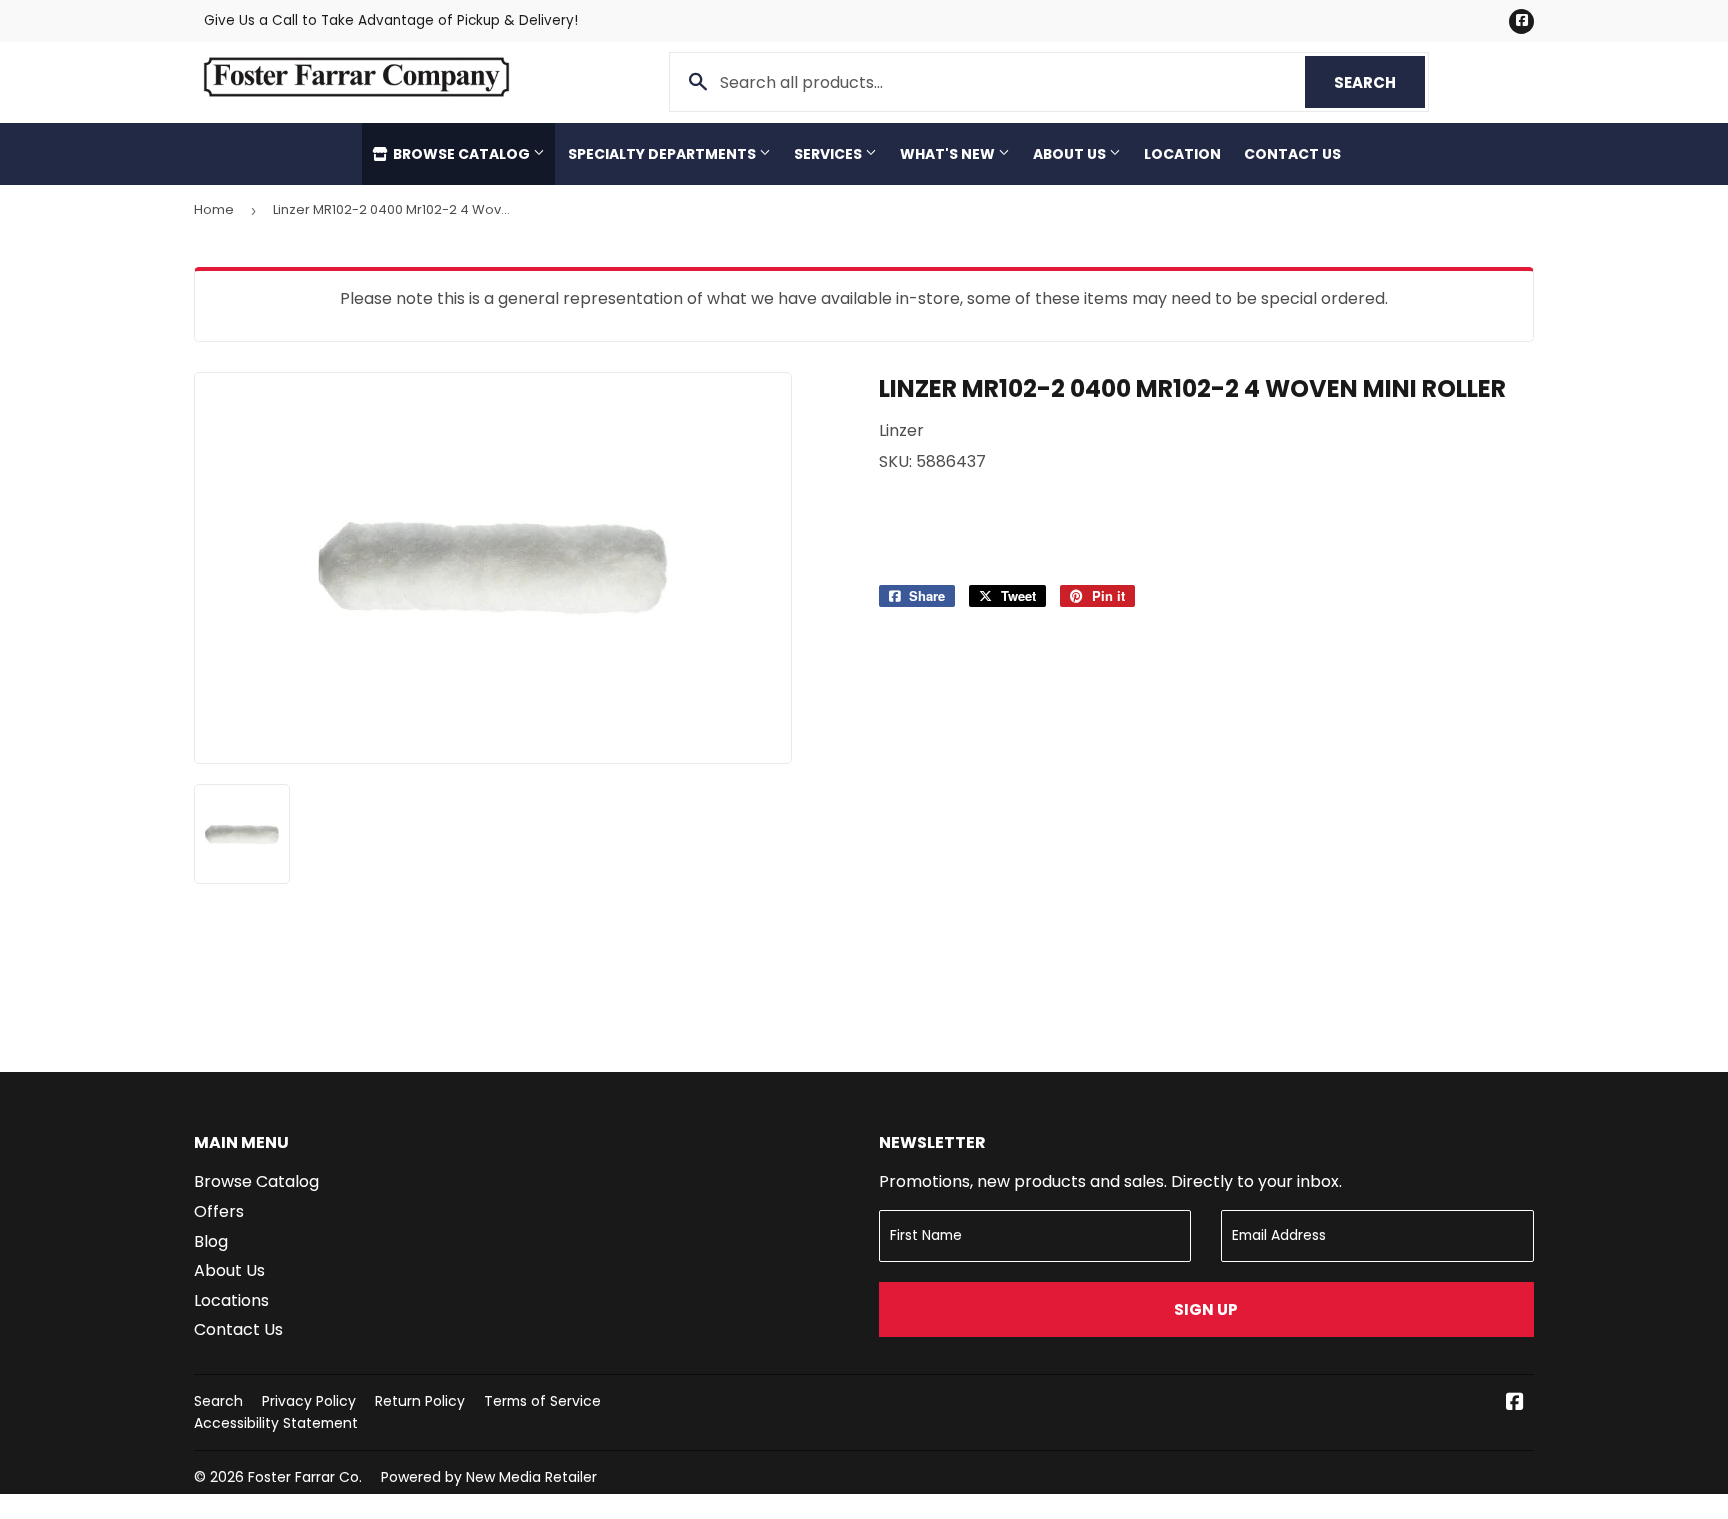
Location (1182, 154)
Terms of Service (542, 1401)
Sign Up (1206, 1309)
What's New (949, 154)
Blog (211, 1241)
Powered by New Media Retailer (489, 1477)
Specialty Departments (663, 154)
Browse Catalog (461, 154)
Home (214, 209)
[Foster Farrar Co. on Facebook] (1515, 1403)
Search (1379, 82)
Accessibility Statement (276, 1423)
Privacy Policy (309, 1401)
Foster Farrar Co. (305, 1477)
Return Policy (420, 1401)
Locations (231, 1300)
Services (829, 154)
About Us (1071, 154)
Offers (219, 1211)
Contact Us (1292, 154)
